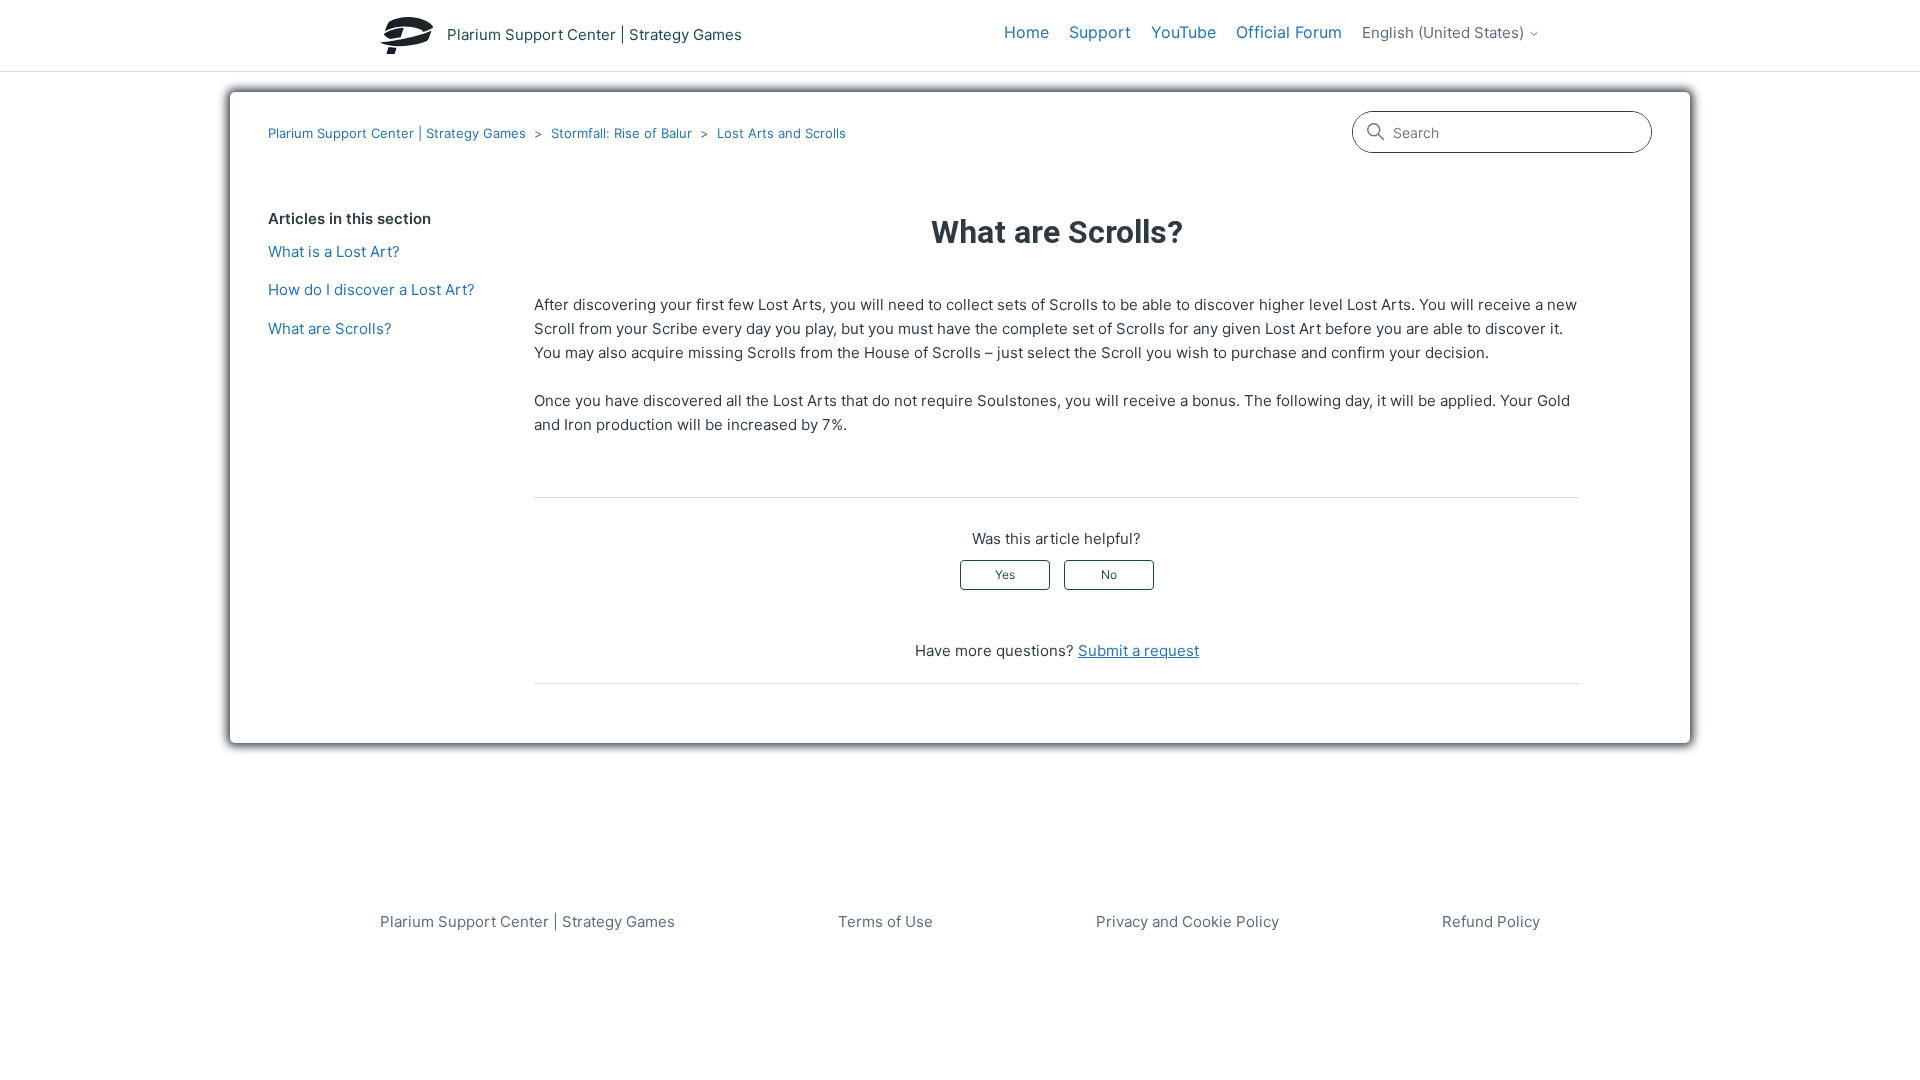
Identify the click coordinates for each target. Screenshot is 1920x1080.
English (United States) (1445, 33)
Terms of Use (885, 921)
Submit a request (1138, 650)
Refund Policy (1491, 921)
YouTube (1183, 32)
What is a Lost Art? (334, 251)
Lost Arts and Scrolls (781, 133)
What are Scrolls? (330, 328)
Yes (1005, 574)
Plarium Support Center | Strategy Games (397, 133)
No (1109, 574)
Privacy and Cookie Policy (1187, 921)
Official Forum (1289, 32)
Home (1026, 32)
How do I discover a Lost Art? (371, 289)
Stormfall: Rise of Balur (621, 133)
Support (1100, 32)
